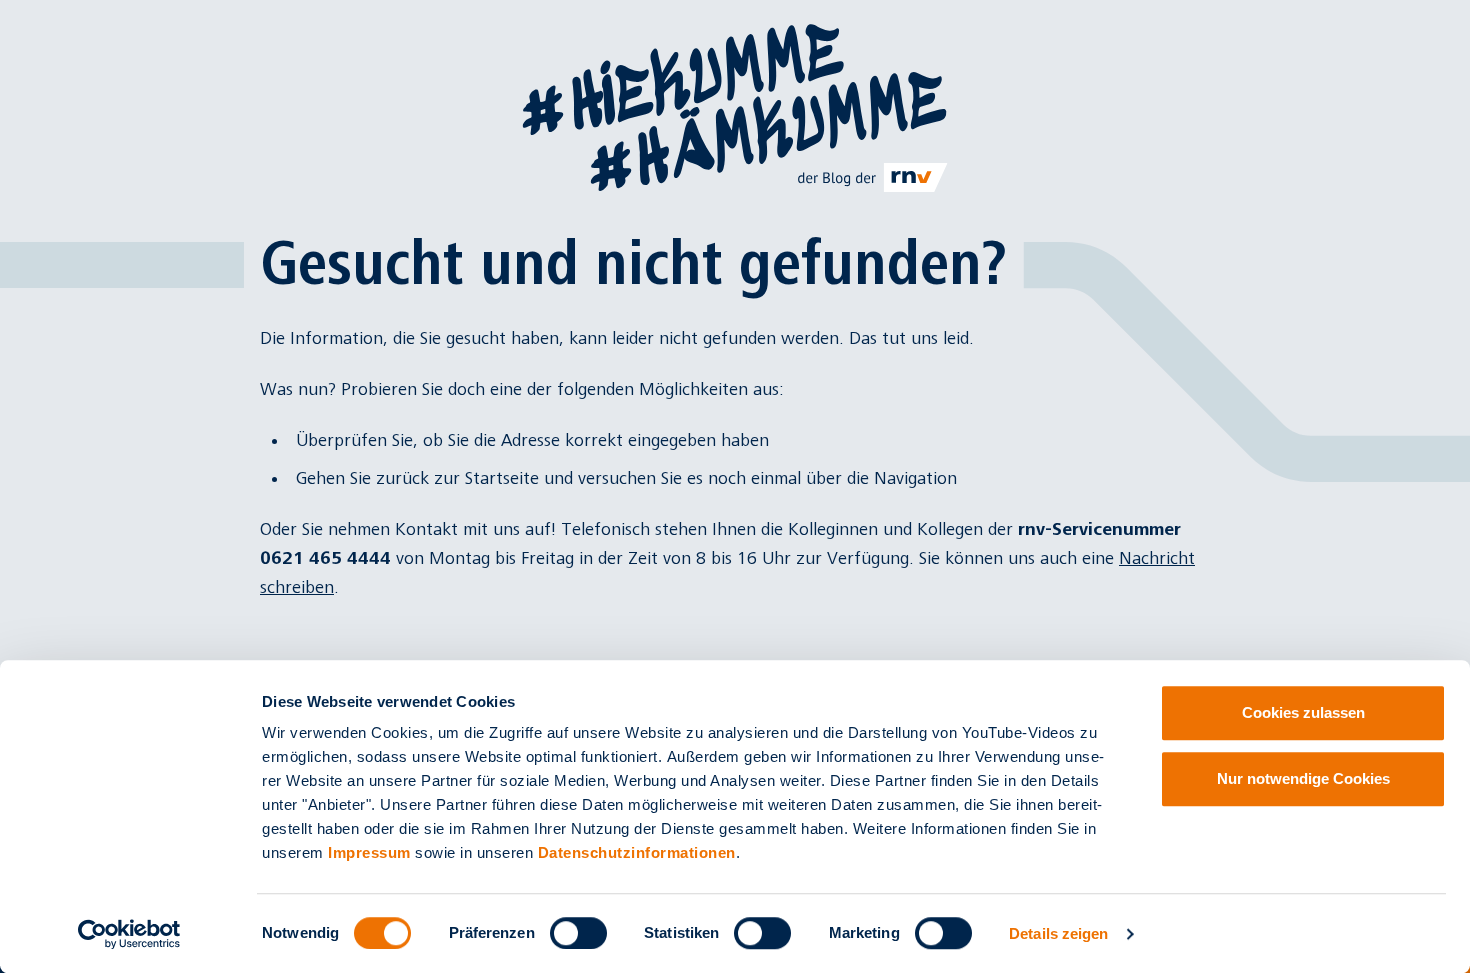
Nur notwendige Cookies (1303, 778)
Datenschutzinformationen (637, 852)
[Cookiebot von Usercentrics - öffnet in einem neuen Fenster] (129, 934)
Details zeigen (1058, 933)
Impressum (369, 852)
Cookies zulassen (1303, 712)
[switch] (578, 933)
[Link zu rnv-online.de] (873, 177)
